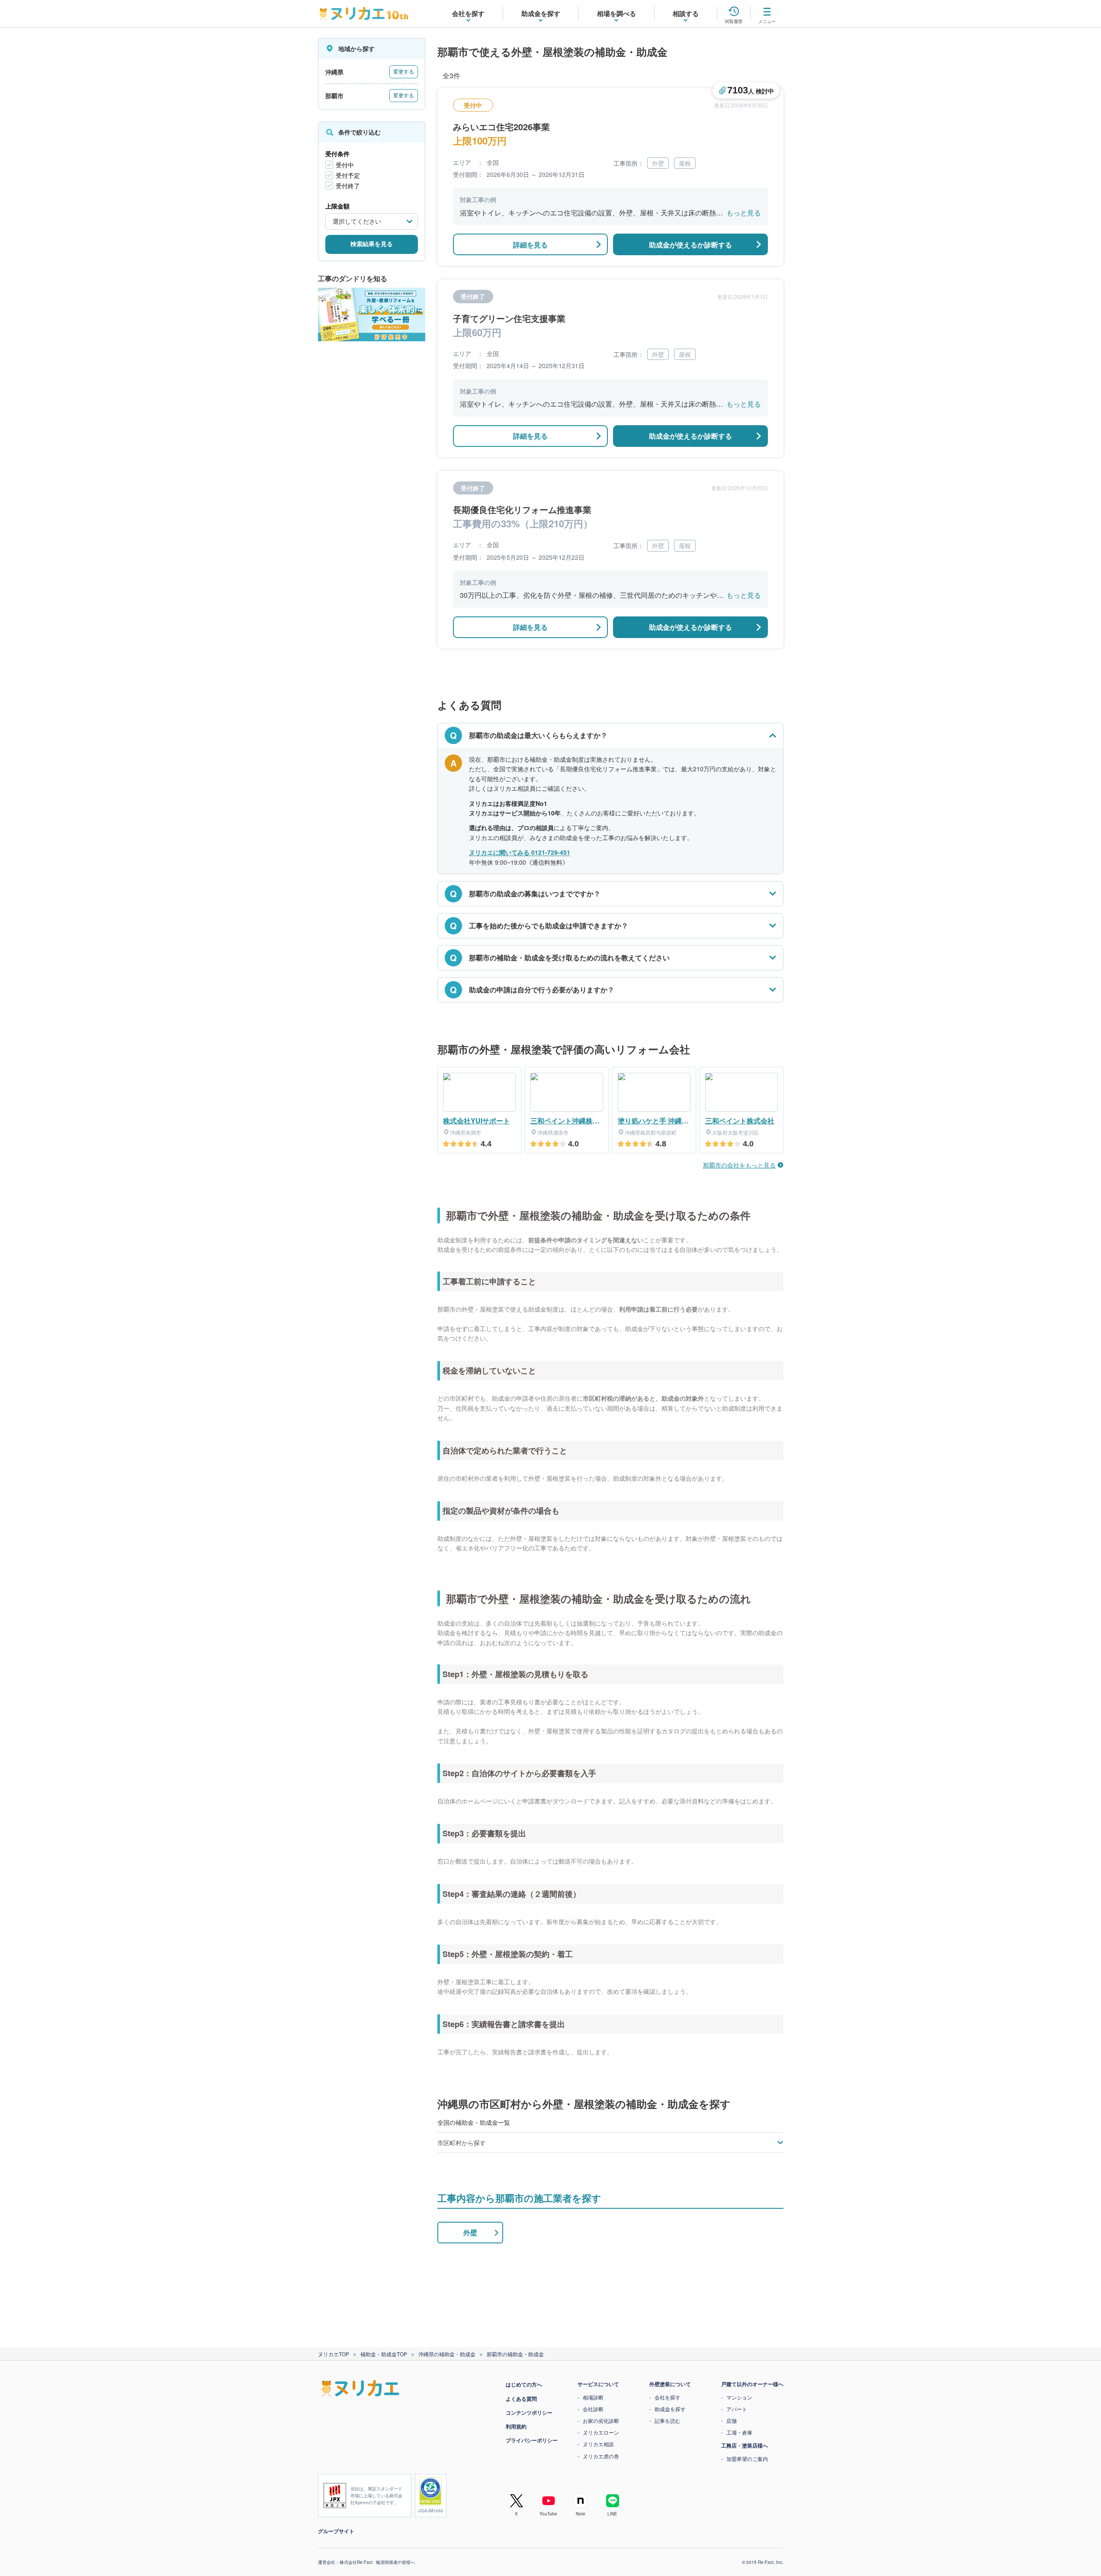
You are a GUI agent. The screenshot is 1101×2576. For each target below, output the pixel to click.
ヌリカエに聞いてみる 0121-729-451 (520, 852)
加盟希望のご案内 (747, 2459)
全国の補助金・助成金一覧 (474, 2122)
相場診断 (593, 2397)
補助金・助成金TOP (384, 2354)
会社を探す (668, 2397)
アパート (737, 2409)
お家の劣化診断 (601, 2420)
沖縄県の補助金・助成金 (447, 2354)
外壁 (470, 2232)
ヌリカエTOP (334, 2354)
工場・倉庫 (739, 2432)
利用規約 (516, 2426)
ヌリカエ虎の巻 (601, 2456)
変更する (404, 72)
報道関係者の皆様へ (395, 2562)
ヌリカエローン (601, 2432)
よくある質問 (521, 2399)
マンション (739, 2397)
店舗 (732, 2420)
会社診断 (593, 2409)
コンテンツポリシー (529, 2412)
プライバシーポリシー (532, 2440)
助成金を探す (670, 2409)
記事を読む (668, 2420)
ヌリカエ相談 (598, 2444)
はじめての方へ (524, 2384)
